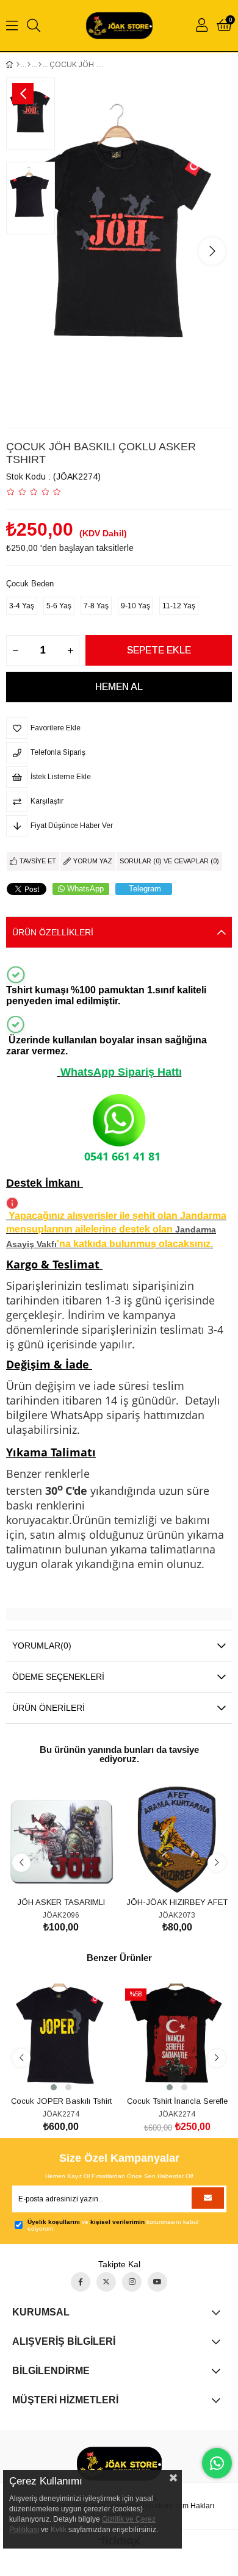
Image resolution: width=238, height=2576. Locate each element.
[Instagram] (132, 2282)
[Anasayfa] (18, 65)
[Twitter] (106, 2282)
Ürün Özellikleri (53, 932)
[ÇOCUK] (29, 65)
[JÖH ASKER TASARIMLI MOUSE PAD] (61, 1840)
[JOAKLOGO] (119, 2464)
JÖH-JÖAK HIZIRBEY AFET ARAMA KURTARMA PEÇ (177, 1901)
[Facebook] (81, 2282)
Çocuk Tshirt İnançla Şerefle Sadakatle (177, 2100)
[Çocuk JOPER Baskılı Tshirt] (61, 2038)
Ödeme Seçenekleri (58, 1677)
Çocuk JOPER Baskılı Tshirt (61, 2100)
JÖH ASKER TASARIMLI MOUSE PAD (61, 1901)
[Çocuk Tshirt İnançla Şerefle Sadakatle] (177, 2038)
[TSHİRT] (40, 65)
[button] (54, 2087)
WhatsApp (85, 889)
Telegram (145, 889)
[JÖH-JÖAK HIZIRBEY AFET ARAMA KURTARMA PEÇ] (177, 1840)
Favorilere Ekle (47, 1872)
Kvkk (59, 2530)
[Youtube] (157, 2282)
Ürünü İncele (75, 1872)
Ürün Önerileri (49, 1708)
